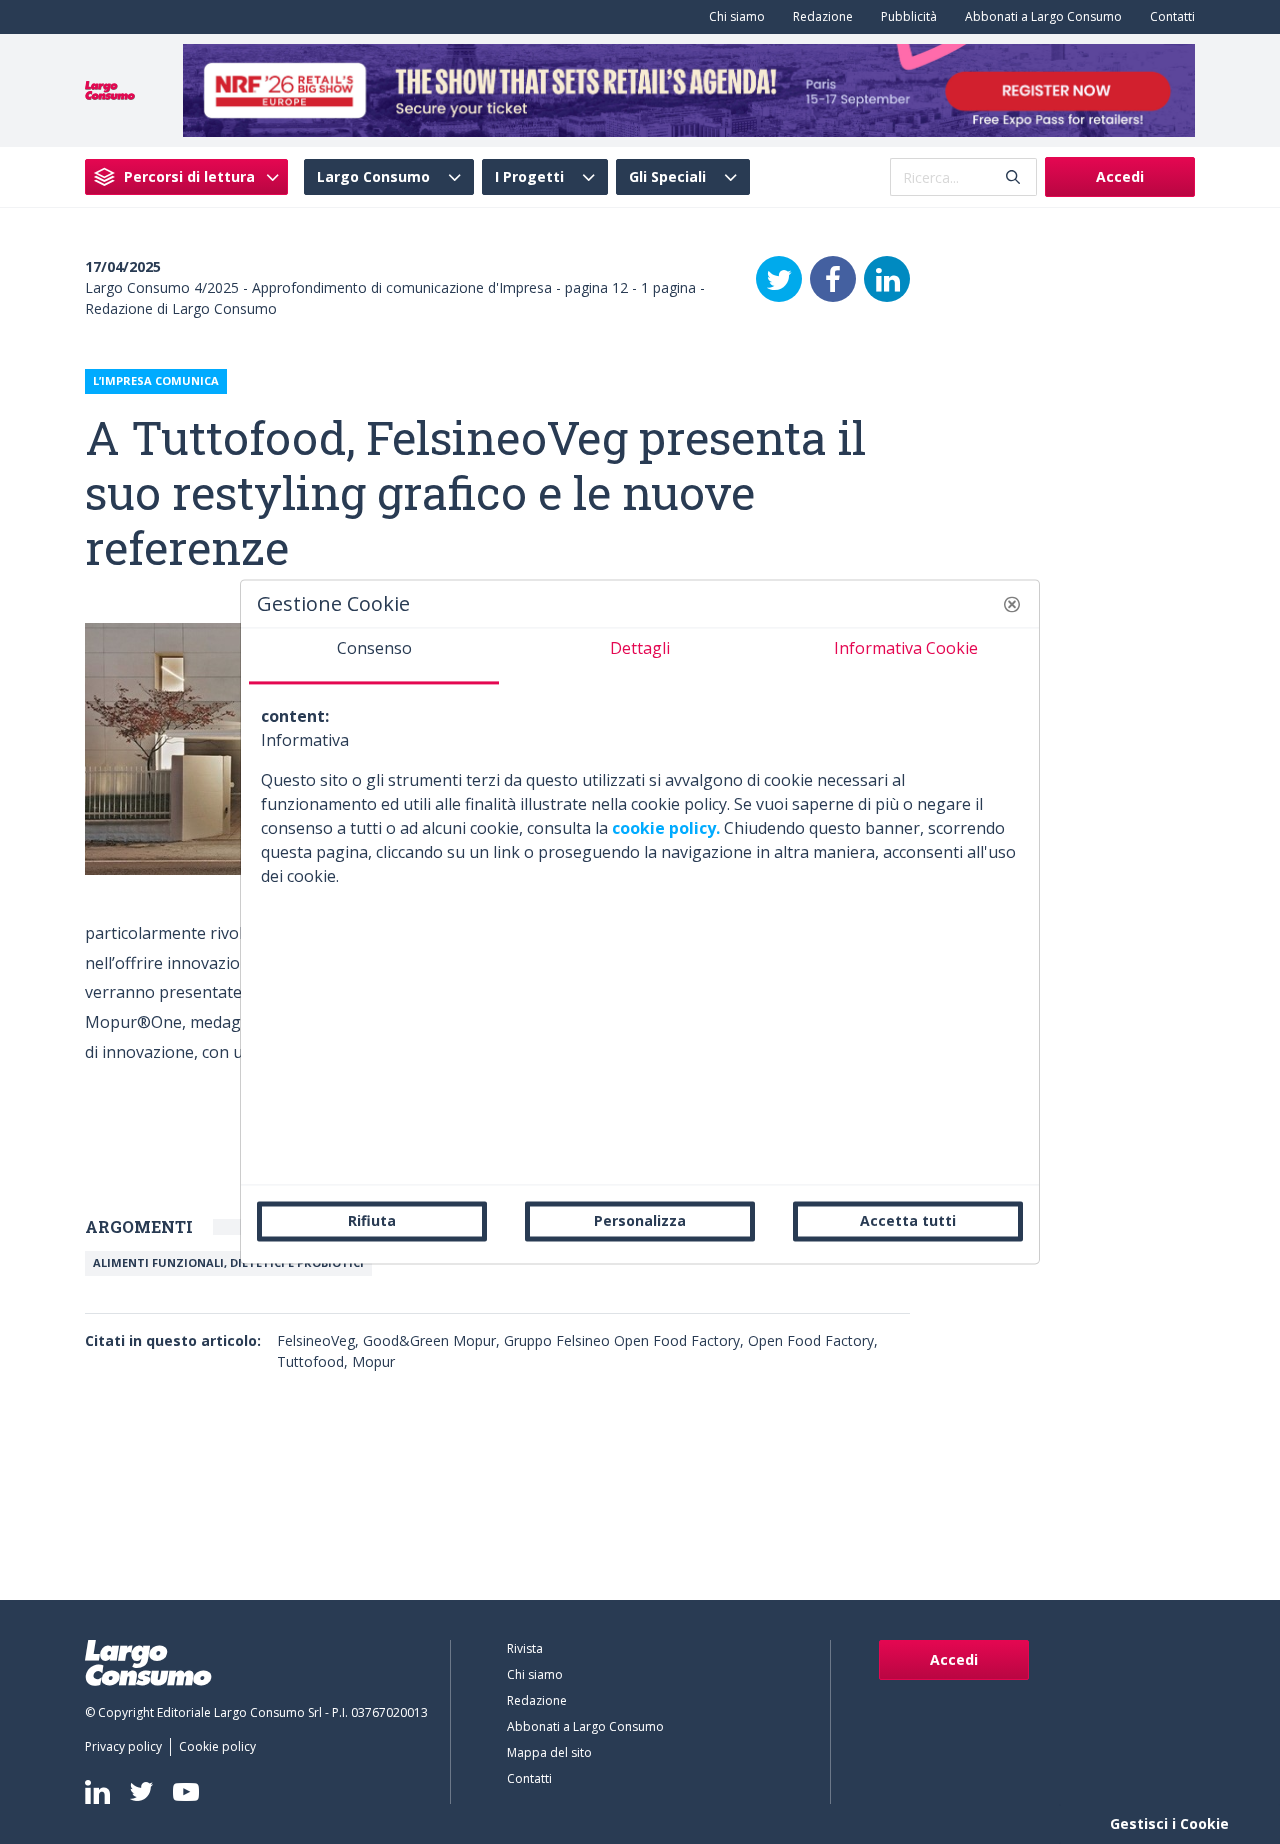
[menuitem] (733, 17)
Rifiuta (372, 1220)
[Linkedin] (97, 1792)
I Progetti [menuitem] (529, 177)
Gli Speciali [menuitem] (667, 177)
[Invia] (1013, 177)
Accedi (1120, 176)
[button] (1012, 604)
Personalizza (640, 1220)
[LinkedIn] (887, 279)
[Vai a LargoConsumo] (110, 89)
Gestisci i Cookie (1169, 1823)
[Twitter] (779, 279)
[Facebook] (833, 279)
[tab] (374, 656)
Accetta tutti (908, 1220)
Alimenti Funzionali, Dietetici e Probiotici (228, 1262)
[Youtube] (186, 1791)
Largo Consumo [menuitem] (373, 177)
